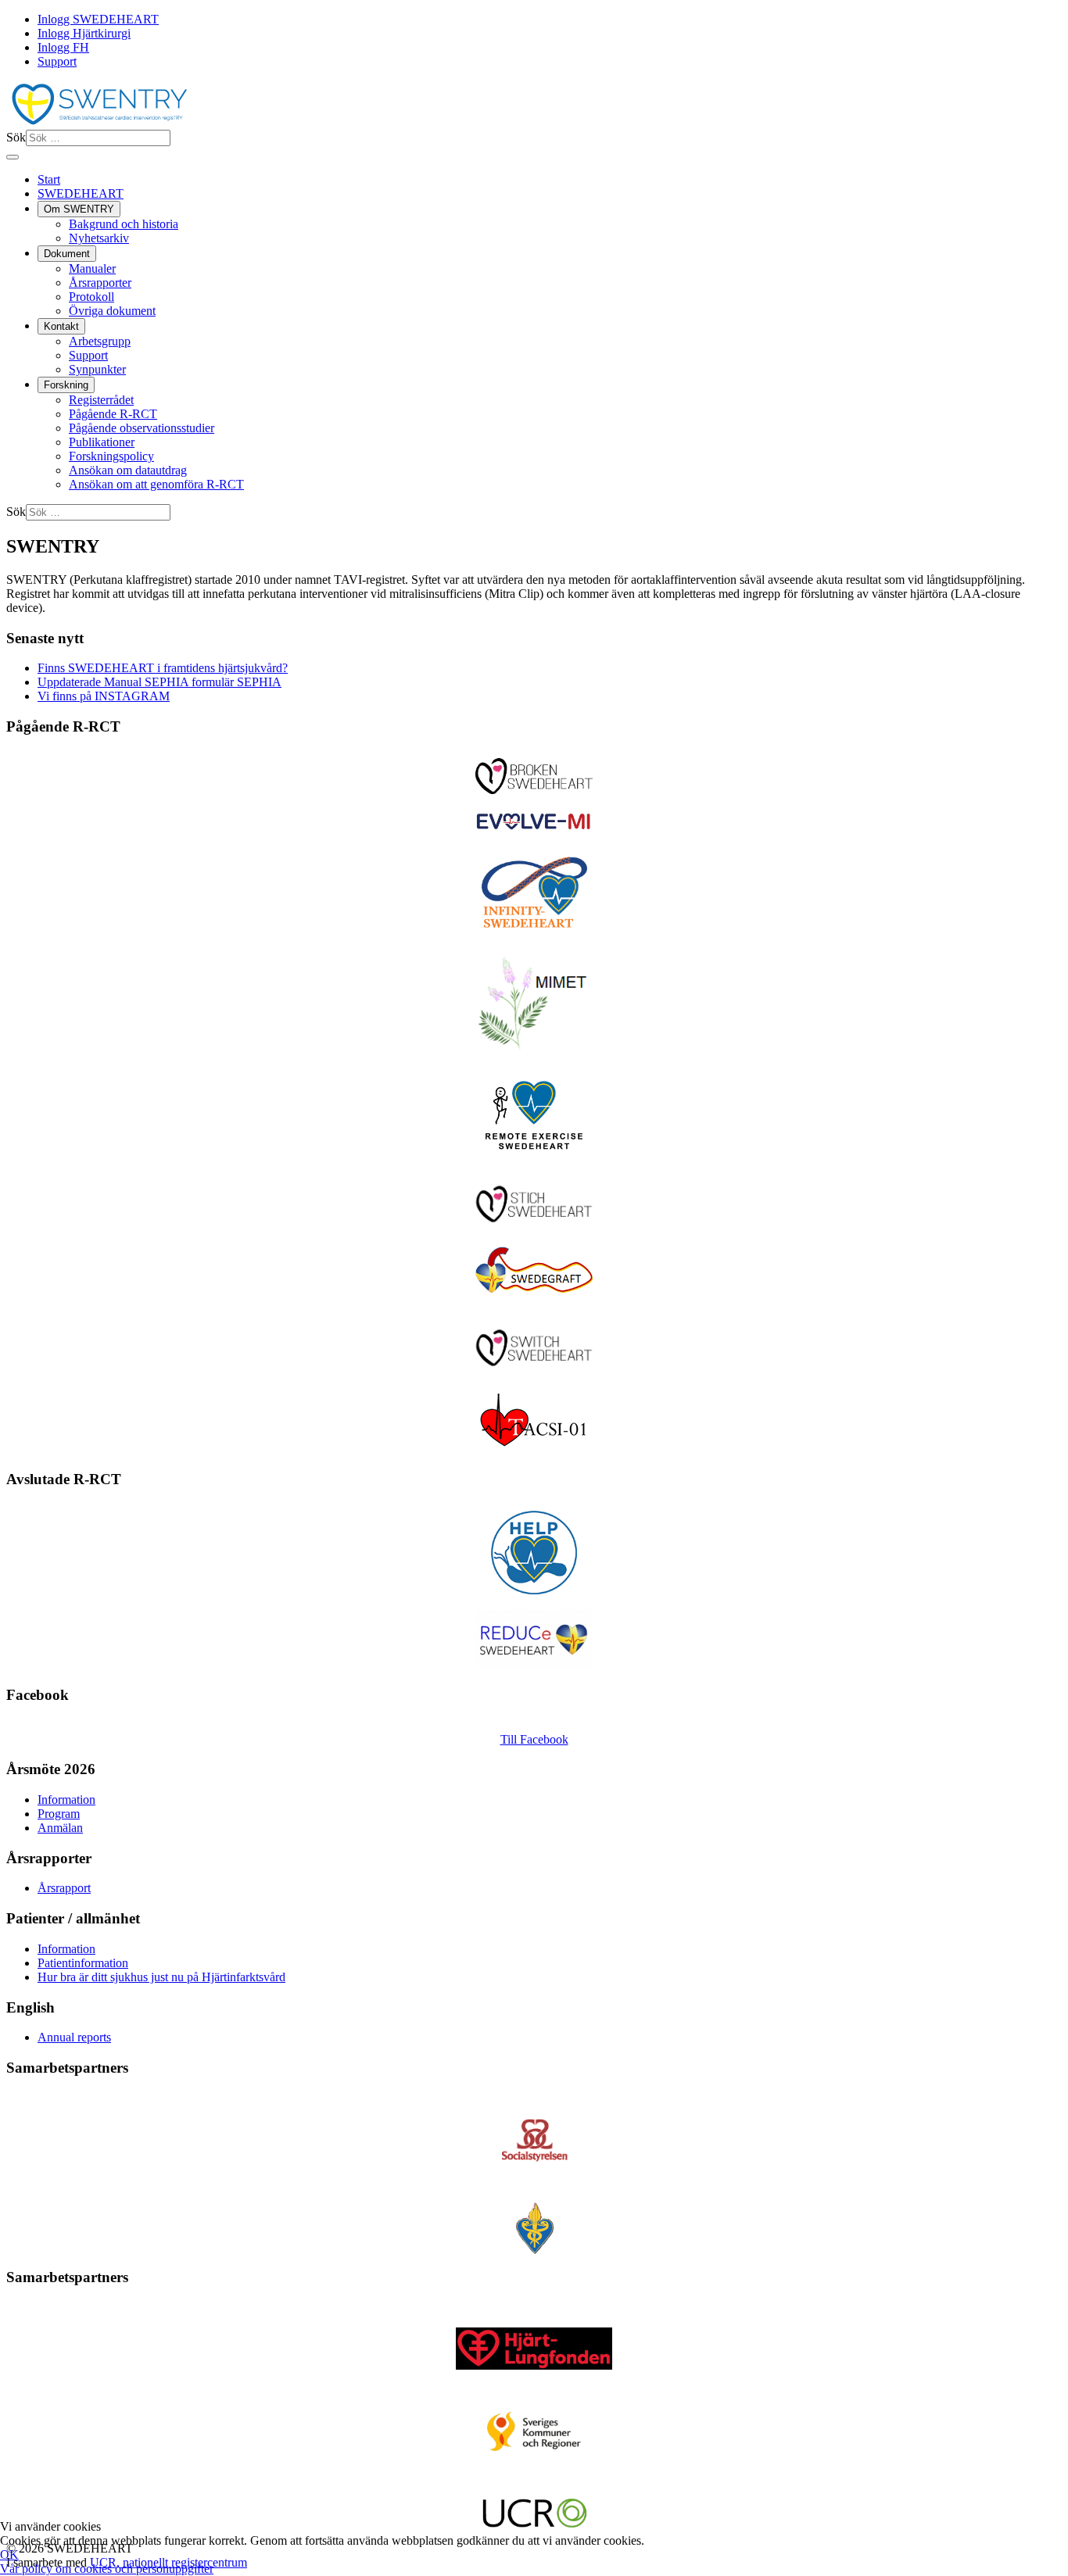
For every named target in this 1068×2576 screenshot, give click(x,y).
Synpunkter (97, 369)
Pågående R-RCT (113, 414)
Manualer (92, 268)
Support (57, 61)
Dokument (67, 254)
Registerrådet (101, 400)
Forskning (66, 385)
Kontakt (61, 326)
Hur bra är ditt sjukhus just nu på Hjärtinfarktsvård (161, 1977)
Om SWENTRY (79, 209)
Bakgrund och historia (124, 224)
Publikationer (102, 442)
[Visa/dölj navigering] (13, 157)
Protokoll (91, 297)
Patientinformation (83, 1963)
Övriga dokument (112, 311)
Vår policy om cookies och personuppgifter (107, 2569)
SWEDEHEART (81, 193)
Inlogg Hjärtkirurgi (84, 33)
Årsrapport (64, 1888)
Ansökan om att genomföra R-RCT (156, 484)
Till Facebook (534, 1739)
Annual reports (74, 2037)
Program (59, 1814)
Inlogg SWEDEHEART (98, 19)
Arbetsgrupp (100, 341)
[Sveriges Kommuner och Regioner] (534, 2431)
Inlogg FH (63, 47)
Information (66, 1800)
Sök (16, 137)
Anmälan (60, 1828)
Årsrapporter (100, 283)
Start (49, 179)
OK (9, 2555)
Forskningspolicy (111, 456)
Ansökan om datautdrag (128, 470)
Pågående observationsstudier (142, 428)
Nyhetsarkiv (99, 238)
